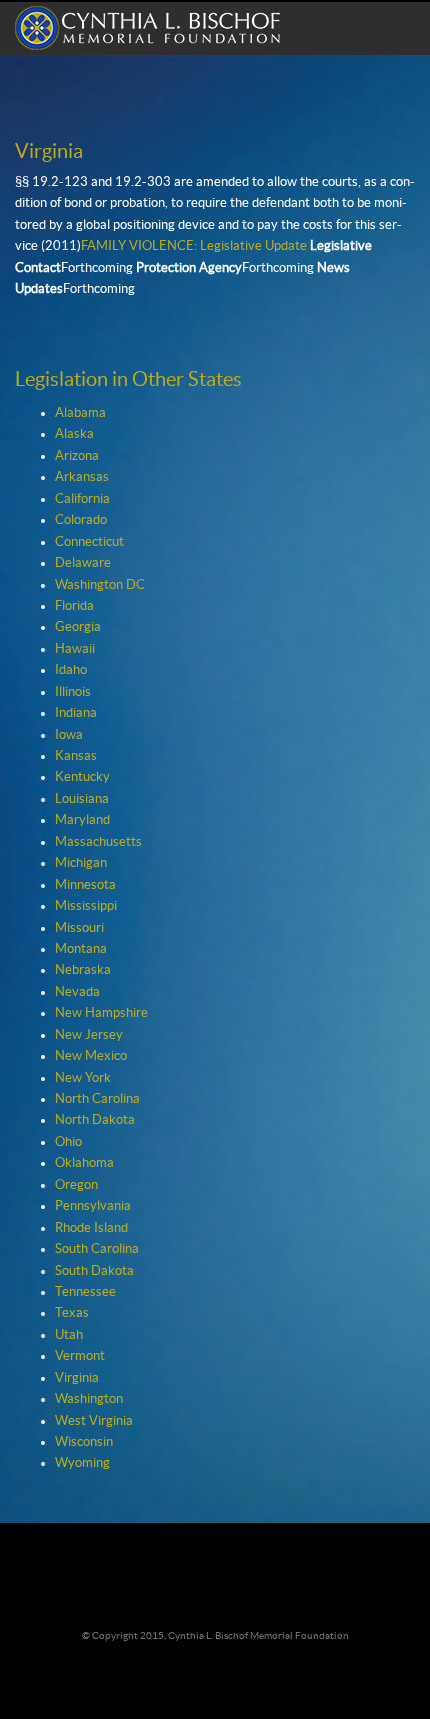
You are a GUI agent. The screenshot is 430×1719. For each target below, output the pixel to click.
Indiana (76, 713)
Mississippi (86, 906)
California (82, 499)
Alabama (80, 413)
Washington (89, 1399)
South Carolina (97, 1249)
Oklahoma (84, 1163)
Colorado (81, 520)
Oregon (76, 1185)
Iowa (69, 735)
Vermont (80, 1356)
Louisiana (82, 799)
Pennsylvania (93, 1206)
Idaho (71, 670)
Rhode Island (91, 1228)
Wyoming (82, 1463)
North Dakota (95, 1120)
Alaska (74, 434)
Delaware (83, 563)
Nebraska (83, 970)
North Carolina (97, 1099)
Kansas (76, 756)
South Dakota (94, 1271)
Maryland (82, 820)
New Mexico (91, 1056)
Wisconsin (84, 1442)
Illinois (73, 692)
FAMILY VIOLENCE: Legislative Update (194, 246)
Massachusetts (98, 842)
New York (83, 1078)
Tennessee (85, 1292)
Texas (72, 1313)
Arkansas (82, 477)
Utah (69, 1335)
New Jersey (89, 1035)
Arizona (77, 456)
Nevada (77, 992)
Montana (81, 949)
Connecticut (89, 542)
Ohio (68, 1142)
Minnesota (85, 885)
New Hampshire (101, 1013)
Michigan (81, 863)
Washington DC (100, 585)
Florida (74, 606)
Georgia (78, 627)
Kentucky (82, 777)
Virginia (77, 1378)
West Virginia (94, 1421)
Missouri (79, 928)
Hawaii (75, 649)
